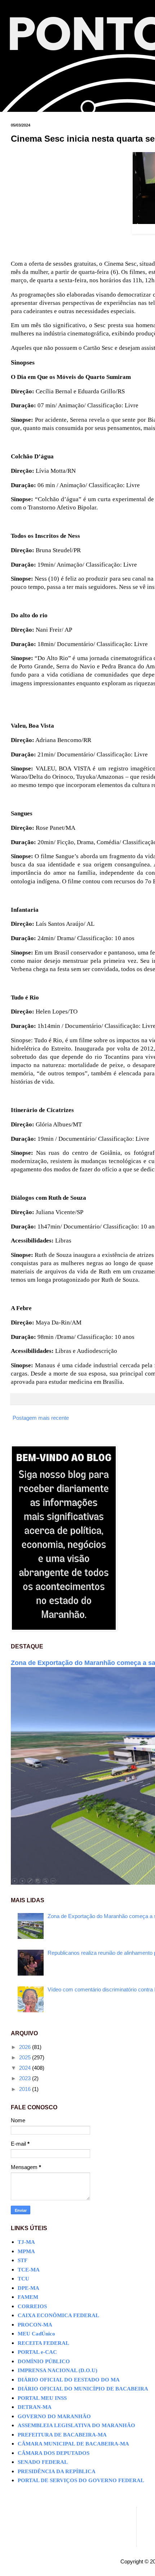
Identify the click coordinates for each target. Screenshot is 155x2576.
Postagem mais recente (41, 1418)
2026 (26, 2047)
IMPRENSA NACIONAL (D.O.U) (57, 2370)
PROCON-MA (35, 2325)
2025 (26, 2057)
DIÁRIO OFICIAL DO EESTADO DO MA (69, 2380)
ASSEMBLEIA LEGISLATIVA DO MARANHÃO (76, 2425)
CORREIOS (32, 2306)
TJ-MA (26, 2242)
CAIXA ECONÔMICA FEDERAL (58, 2315)
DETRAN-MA (35, 2407)
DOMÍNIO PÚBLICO (44, 2361)
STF (23, 2260)
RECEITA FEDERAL (43, 2343)
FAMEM (28, 2297)
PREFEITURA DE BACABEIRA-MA (62, 2435)
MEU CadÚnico (36, 2334)
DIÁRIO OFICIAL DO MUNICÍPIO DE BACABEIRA (83, 2389)
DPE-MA (28, 2288)
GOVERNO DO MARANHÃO (54, 2416)
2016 (26, 2089)
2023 (26, 2078)
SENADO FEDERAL (43, 2462)
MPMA (26, 2251)
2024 (26, 2068)
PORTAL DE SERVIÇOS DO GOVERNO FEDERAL (81, 2480)
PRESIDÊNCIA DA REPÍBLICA (57, 2471)
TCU (23, 2279)
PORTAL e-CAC (37, 2352)
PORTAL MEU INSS (42, 2398)
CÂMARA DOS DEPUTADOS (54, 2453)
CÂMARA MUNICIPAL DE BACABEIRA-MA (73, 2444)
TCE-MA (29, 2270)
